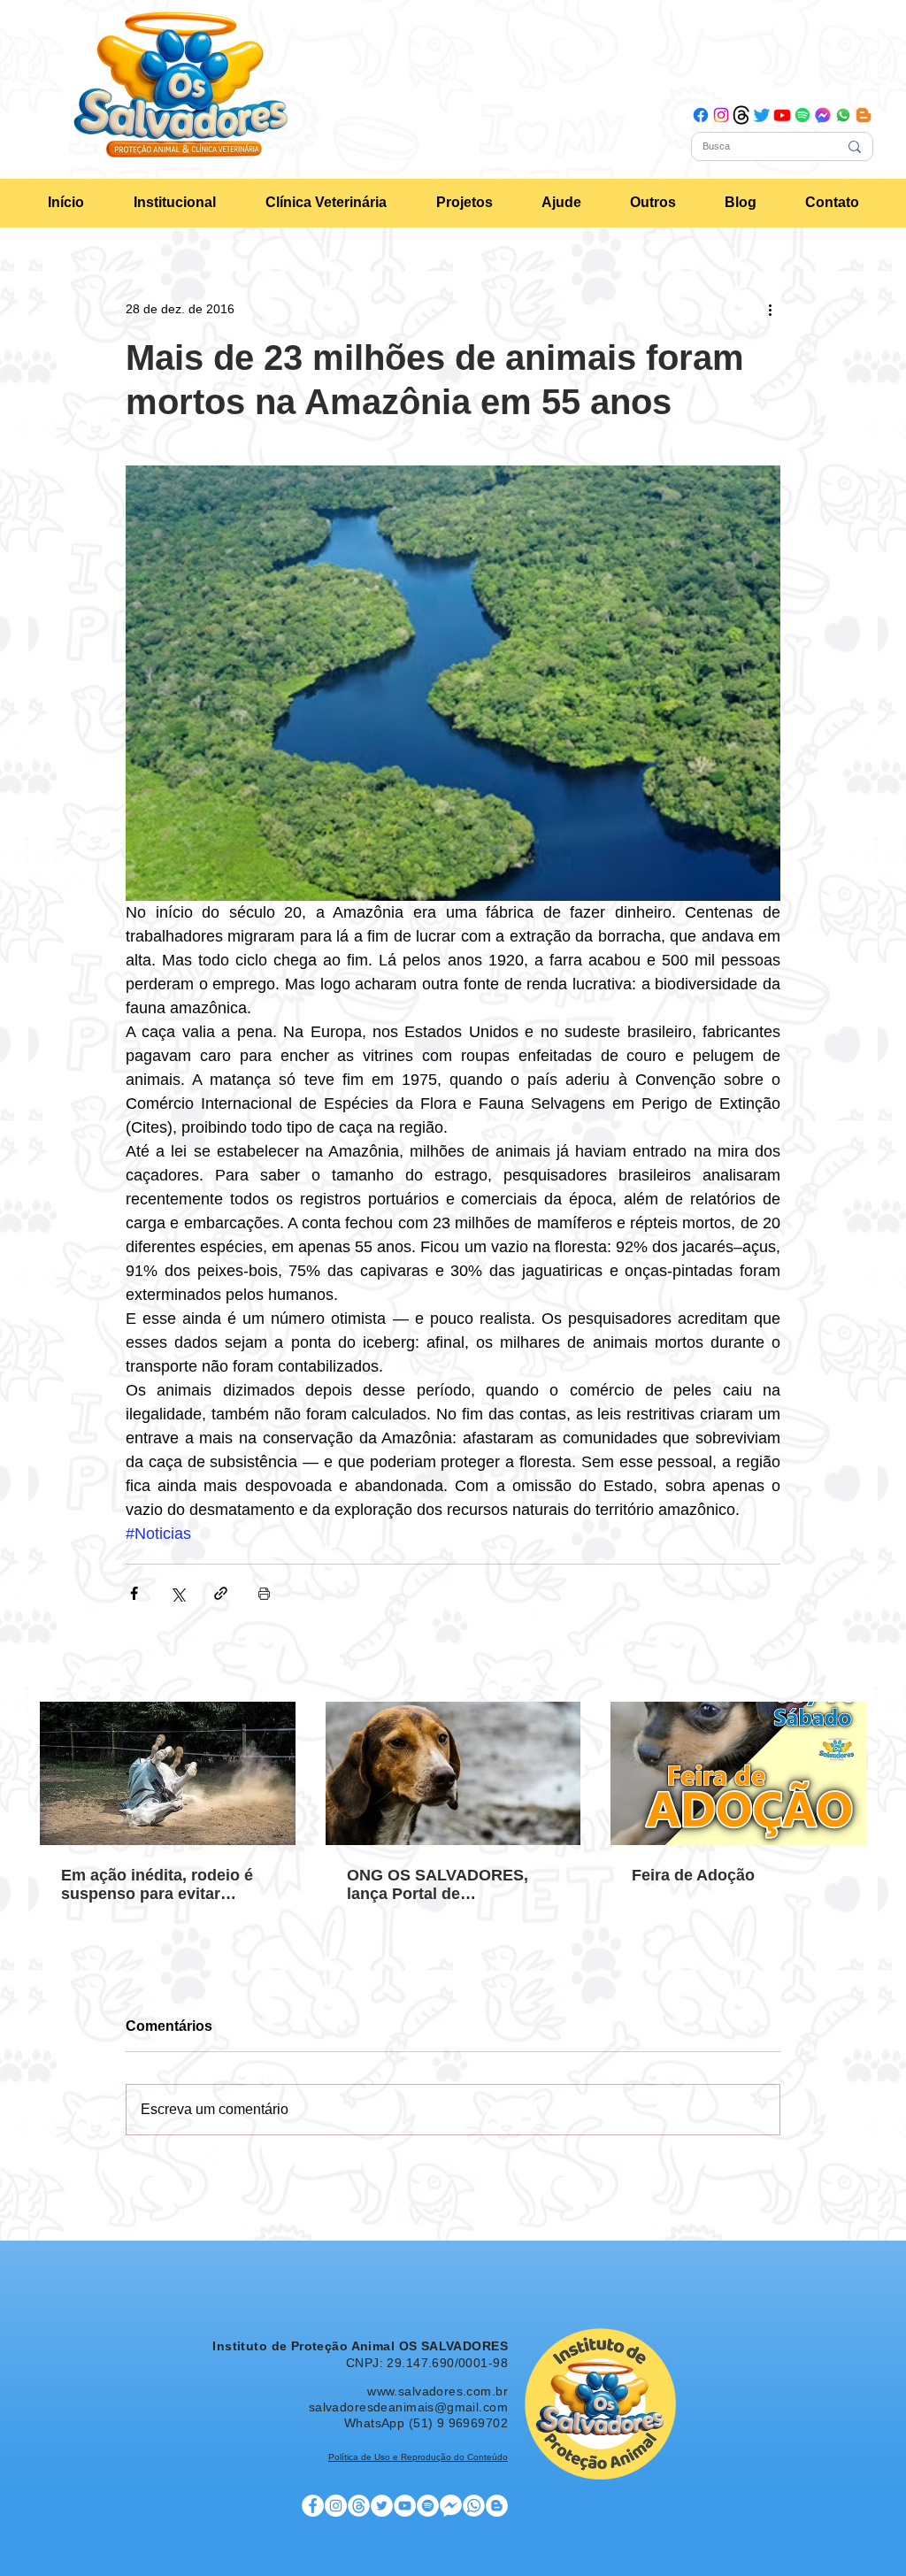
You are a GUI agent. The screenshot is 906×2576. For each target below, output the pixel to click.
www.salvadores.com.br (438, 2391)
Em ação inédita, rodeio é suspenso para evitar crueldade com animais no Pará (161, 1885)
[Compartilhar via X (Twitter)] (177, 1593)
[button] (175, 203)
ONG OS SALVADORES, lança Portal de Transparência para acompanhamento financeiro (438, 1885)
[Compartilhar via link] (221, 1593)
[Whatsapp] (843, 115)
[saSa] (474, 2506)
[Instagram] (721, 115)
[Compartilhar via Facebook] (134, 1593)
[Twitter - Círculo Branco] (382, 2506)
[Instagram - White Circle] (336, 2506)
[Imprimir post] (264, 1593)
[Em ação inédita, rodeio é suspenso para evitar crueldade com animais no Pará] (168, 1773)
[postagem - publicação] (359, 2506)
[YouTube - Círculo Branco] (405, 2506)
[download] (741, 115)
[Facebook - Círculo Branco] (313, 2506)
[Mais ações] (770, 309)
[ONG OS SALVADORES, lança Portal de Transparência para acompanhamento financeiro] (453, 1773)
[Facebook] (701, 115)
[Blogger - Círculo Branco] (497, 2506)
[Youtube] (782, 115)
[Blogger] (864, 115)
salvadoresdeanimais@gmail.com (408, 2407)
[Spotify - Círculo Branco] (428, 2506)
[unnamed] (823, 115)
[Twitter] (762, 115)
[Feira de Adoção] (738, 1773)
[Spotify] (802, 115)
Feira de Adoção (693, 1875)
